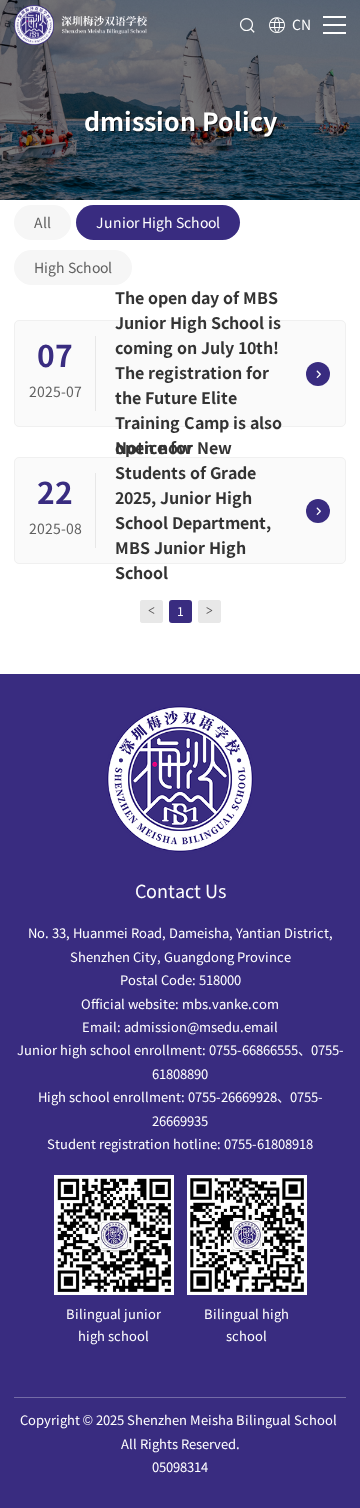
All (42, 222)
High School (73, 267)
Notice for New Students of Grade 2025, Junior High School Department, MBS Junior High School (193, 509)
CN (301, 24)
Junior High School (158, 222)
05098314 (180, 1466)
